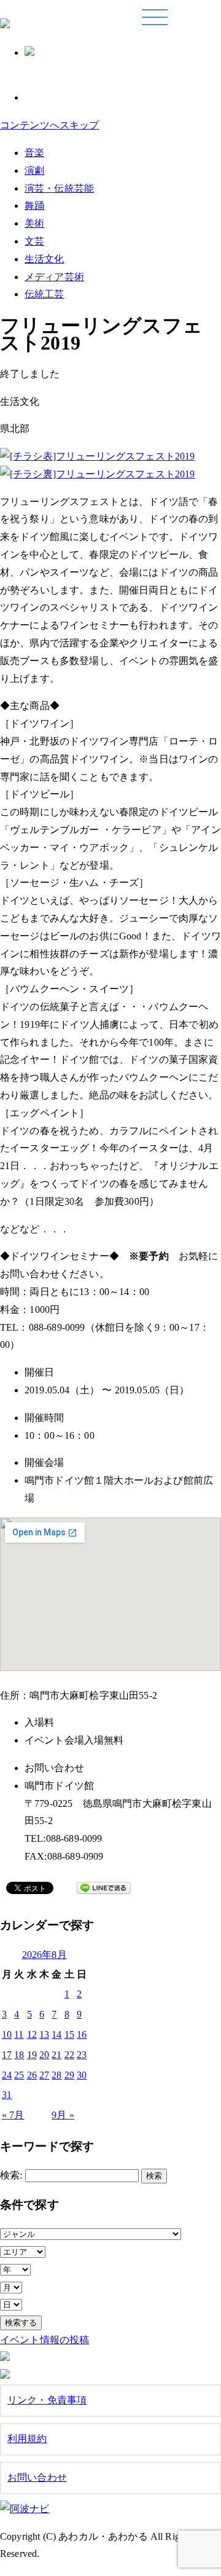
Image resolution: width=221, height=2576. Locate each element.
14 (56, 2034)
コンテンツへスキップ (50, 125)
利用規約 (27, 2439)
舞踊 (34, 206)
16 (82, 2034)
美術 (34, 223)
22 (69, 2055)
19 (32, 2055)
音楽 (34, 153)
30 (82, 2075)
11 (19, 2034)
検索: (11, 2175)
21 (56, 2055)
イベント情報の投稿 (45, 2340)
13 (44, 2034)
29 (69, 2075)
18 (19, 2055)
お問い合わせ (37, 2477)
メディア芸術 (54, 277)
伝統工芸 (45, 294)
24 (7, 2075)
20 (44, 2055)
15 (69, 2034)
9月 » (63, 2115)
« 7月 (13, 2115)
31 (7, 2095)
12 (32, 2034)
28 (56, 2075)
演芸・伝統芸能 (59, 188)
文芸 (34, 241)
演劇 (34, 170)
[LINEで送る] (104, 1890)
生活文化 (45, 259)
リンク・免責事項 (47, 2400)
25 (19, 2075)
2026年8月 (45, 1955)
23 (82, 2055)
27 (44, 2075)
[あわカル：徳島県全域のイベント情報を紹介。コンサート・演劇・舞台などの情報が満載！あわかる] (5, 22)
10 (7, 2034)
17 (7, 2055)
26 (32, 2075)
